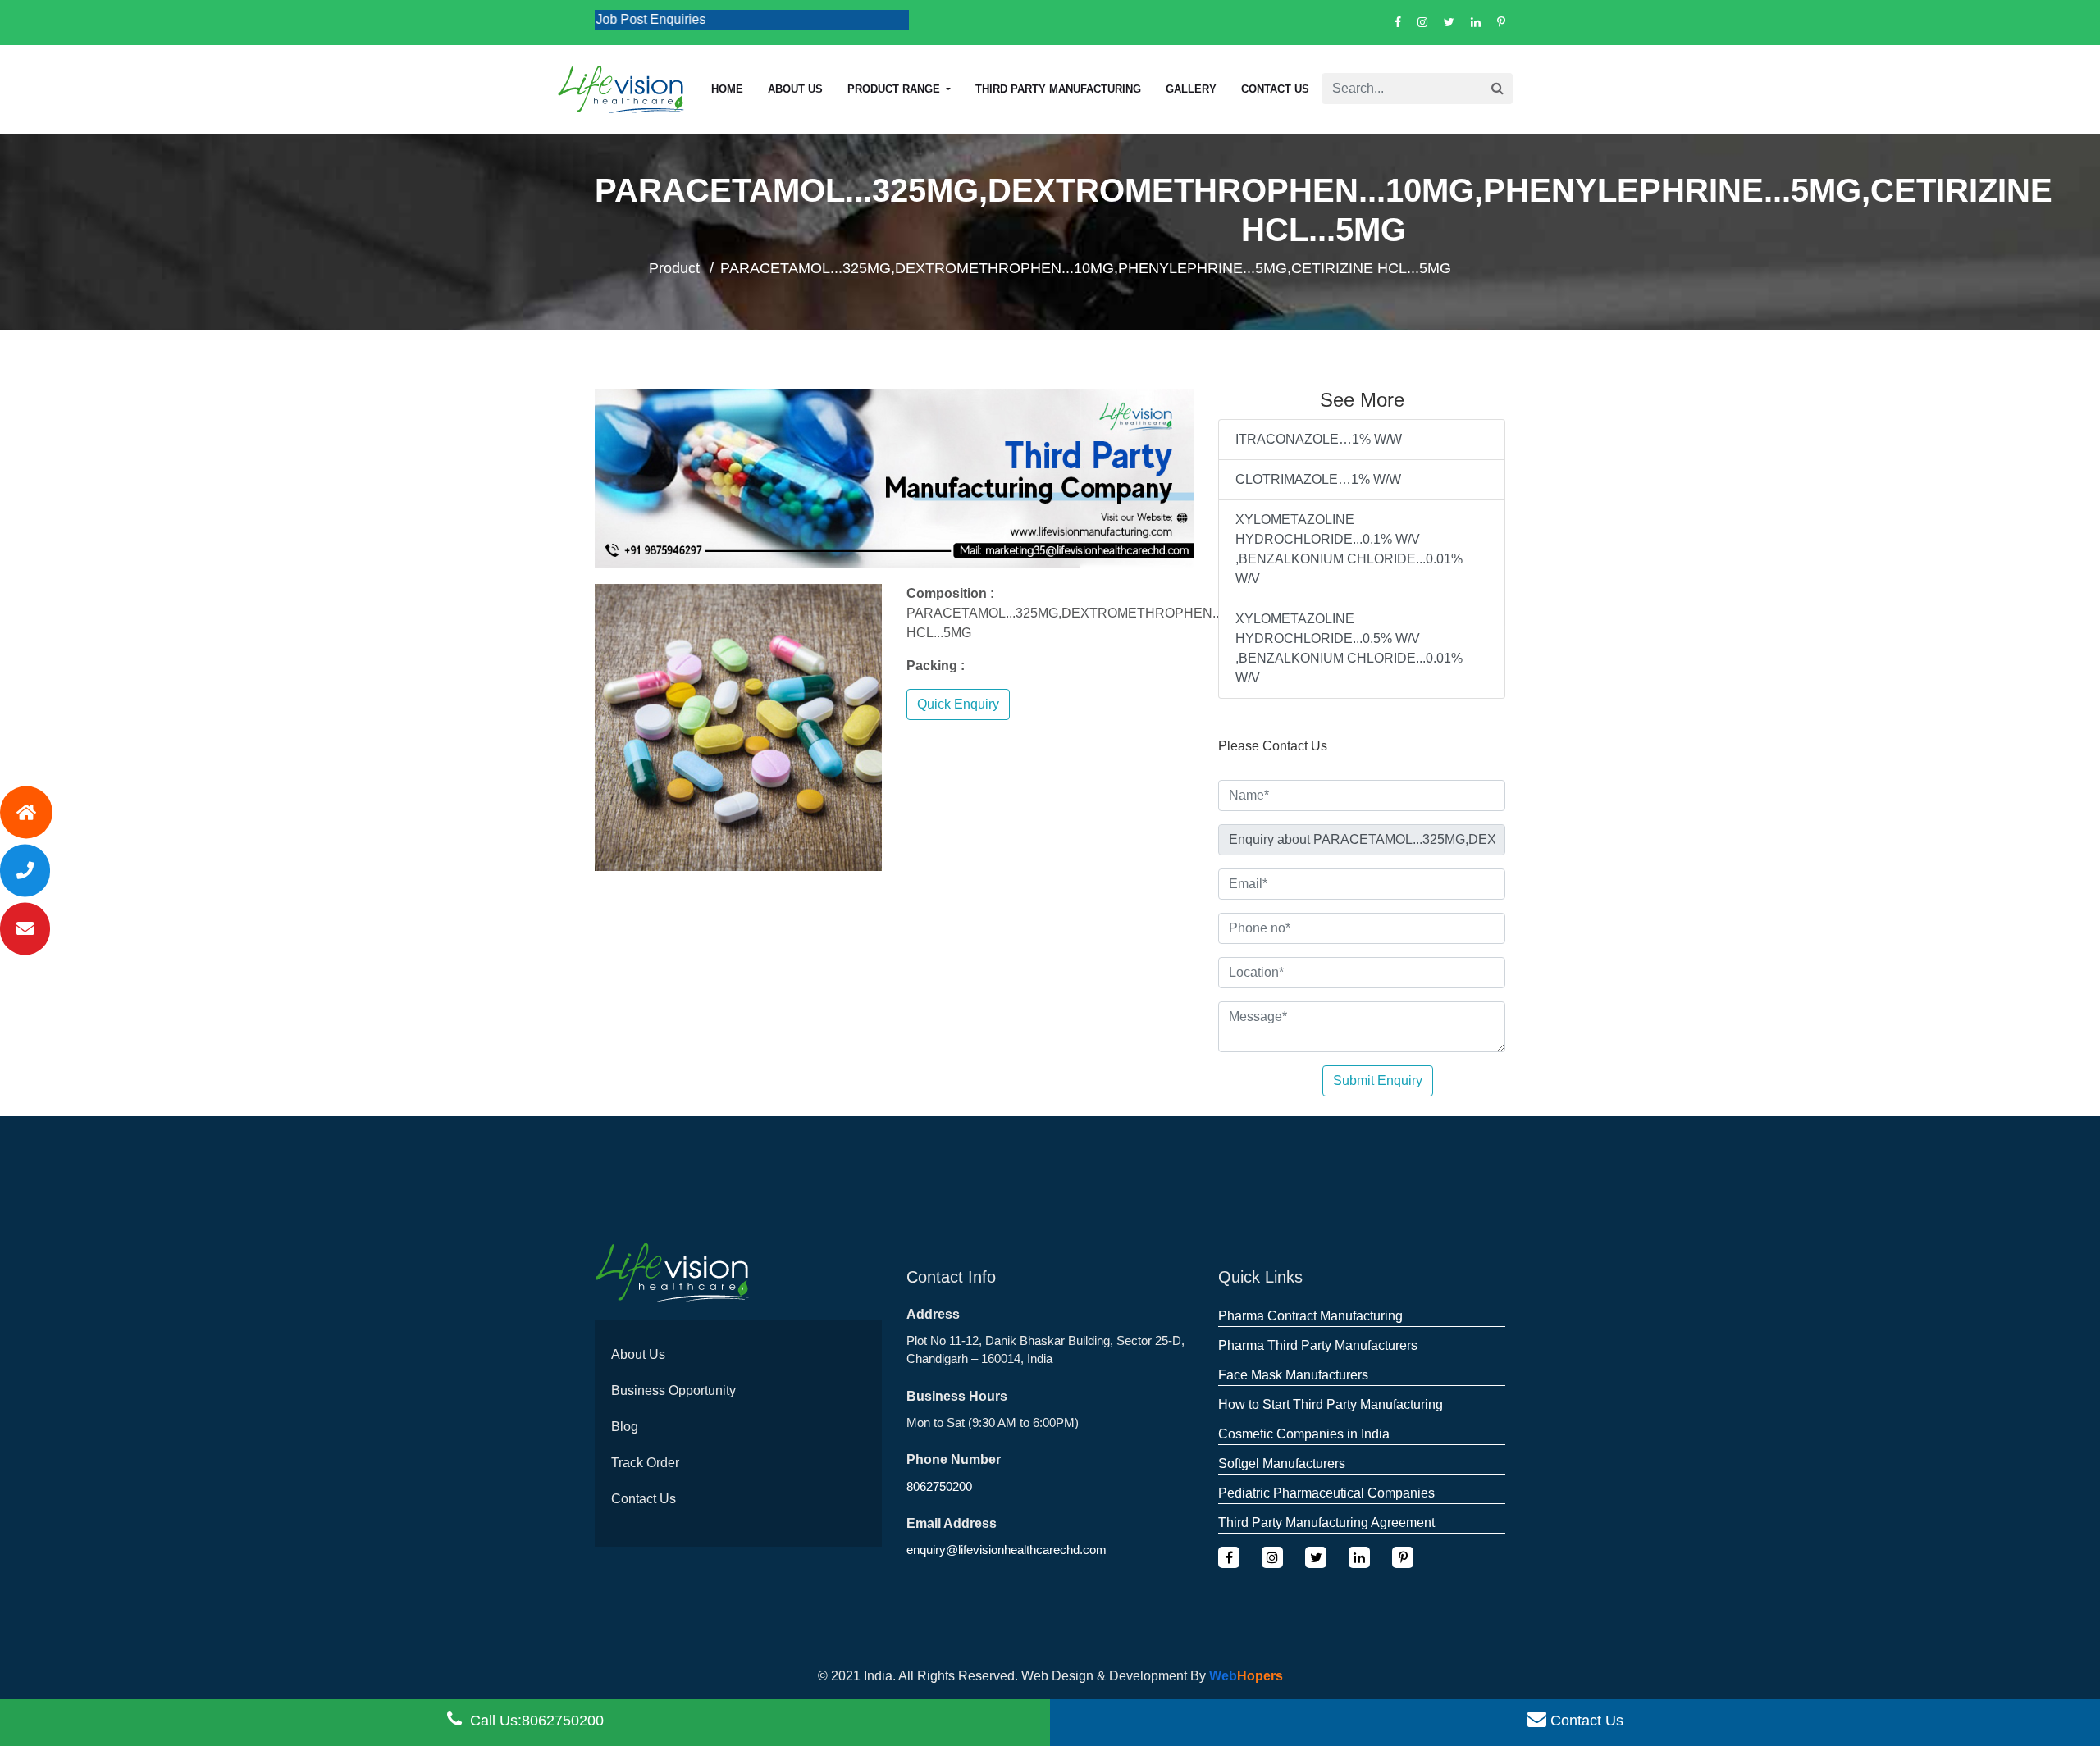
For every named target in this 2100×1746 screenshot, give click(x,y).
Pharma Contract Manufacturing (1310, 1316)
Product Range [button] (895, 89)
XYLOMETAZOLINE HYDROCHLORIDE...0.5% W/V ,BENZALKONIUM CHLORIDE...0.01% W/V (1349, 648)
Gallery (1191, 89)
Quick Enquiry (958, 704)
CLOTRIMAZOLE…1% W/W (1318, 479)
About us (795, 89)
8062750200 (939, 1486)
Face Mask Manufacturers (1293, 1375)
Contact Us (1275, 89)
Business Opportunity (673, 1390)
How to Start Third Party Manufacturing (1331, 1404)
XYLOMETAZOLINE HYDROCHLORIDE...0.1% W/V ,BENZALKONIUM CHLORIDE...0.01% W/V (1349, 549)
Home (727, 89)
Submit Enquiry (1378, 1080)
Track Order (645, 1463)
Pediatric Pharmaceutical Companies (1326, 1493)
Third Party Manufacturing (1058, 89)
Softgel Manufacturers (1282, 1463)
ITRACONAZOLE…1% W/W (1319, 439)
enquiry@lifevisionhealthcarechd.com (1007, 1550)
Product (674, 268)
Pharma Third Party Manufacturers (1318, 1345)
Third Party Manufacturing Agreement (1326, 1523)
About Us (638, 1354)
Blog (625, 1427)
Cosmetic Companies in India (1304, 1434)
